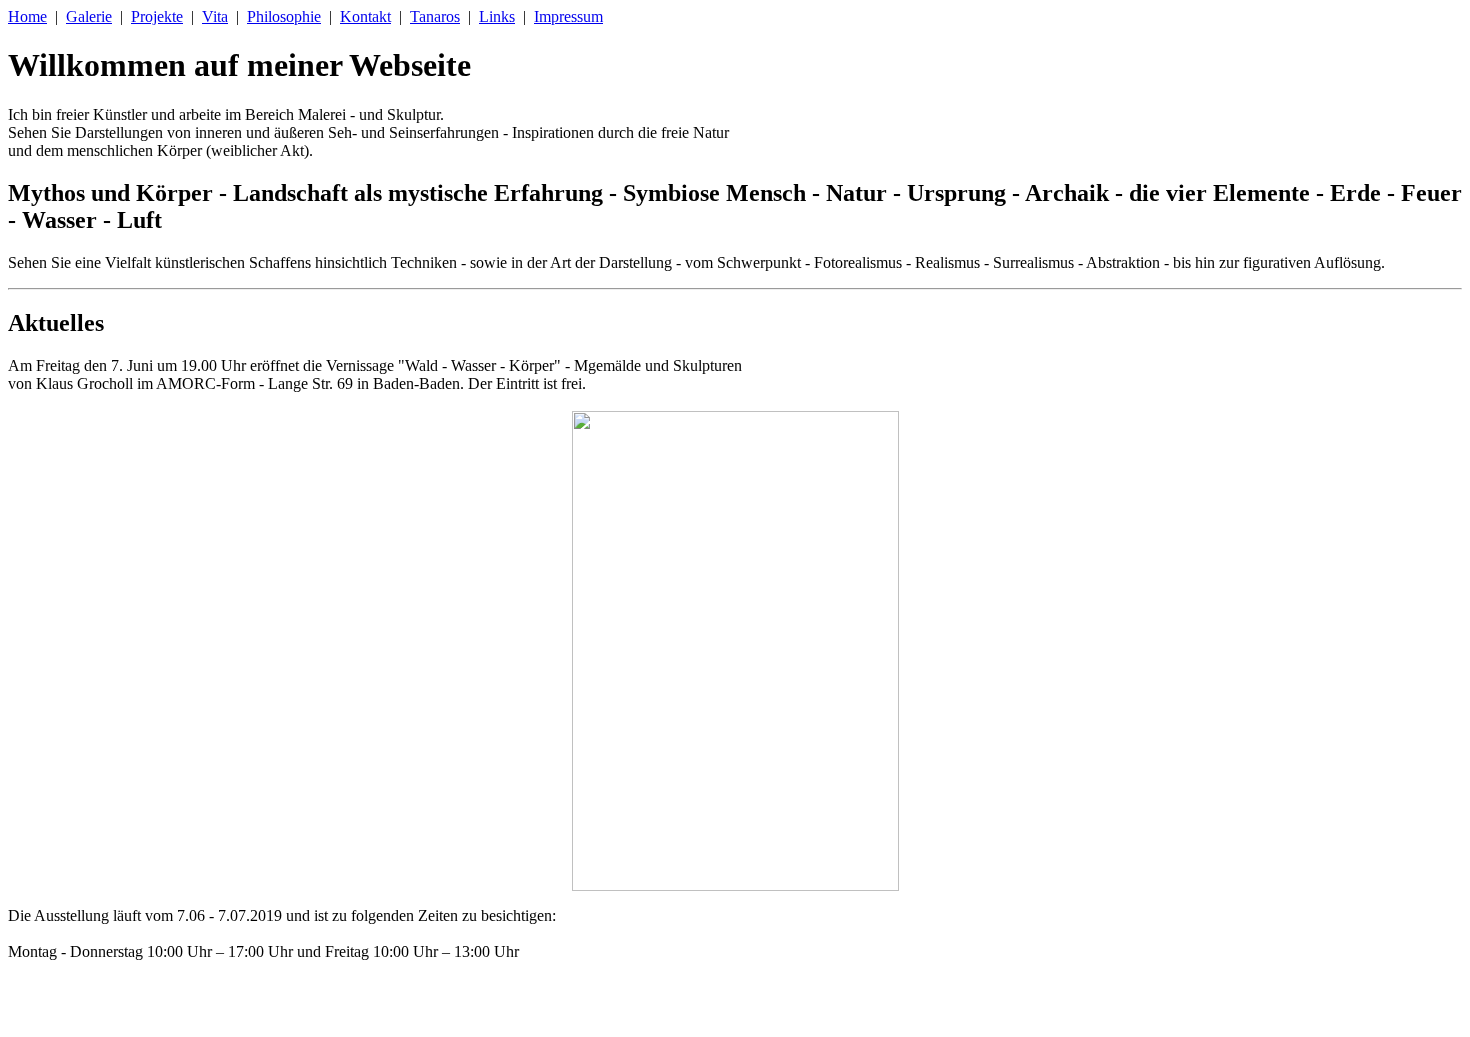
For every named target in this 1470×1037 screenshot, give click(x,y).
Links (497, 16)
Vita (215, 16)
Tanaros (435, 16)
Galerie (89, 16)
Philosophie (284, 16)
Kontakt (365, 16)
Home (27, 16)
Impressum (568, 16)
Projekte (157, 16)
